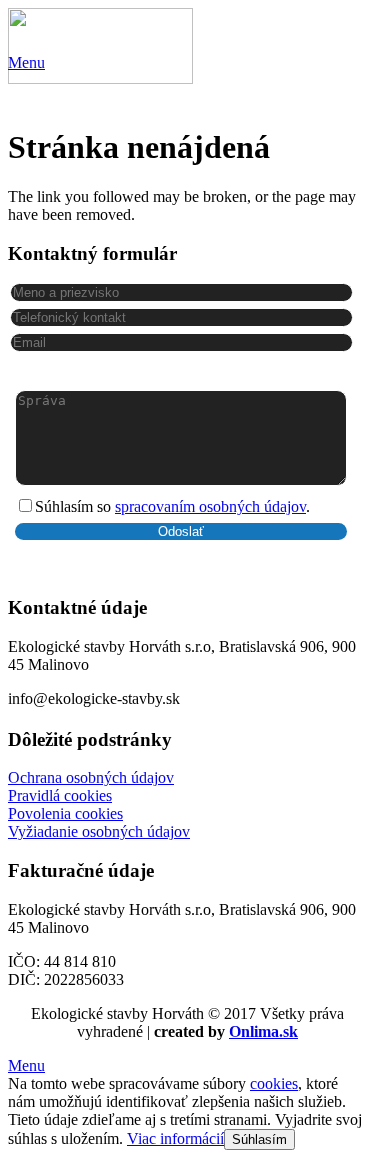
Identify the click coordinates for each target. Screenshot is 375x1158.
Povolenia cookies (65, 813)
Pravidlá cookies (60, 795)
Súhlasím (259, 1139)
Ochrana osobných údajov (91, 777)
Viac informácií (175, 1138)
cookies (274, 1083)
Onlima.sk (263, 1031)
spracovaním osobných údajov (210, 506)
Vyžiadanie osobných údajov (99, 831)
